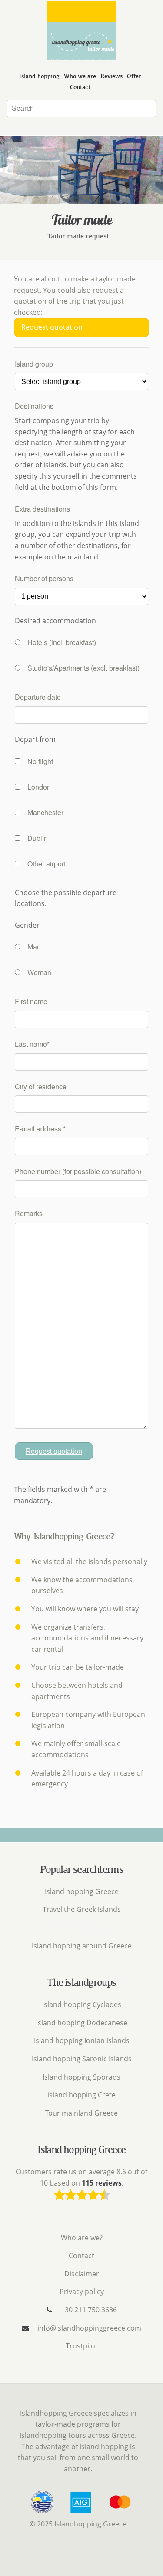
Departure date (38, 697)
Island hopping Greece (82, 1891)
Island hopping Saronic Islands (82, 2059)
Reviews (111, 76)
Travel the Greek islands (82, 1909)
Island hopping (39, 76)
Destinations (34, 406)
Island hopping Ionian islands (82, 2040)
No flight (40, 761)
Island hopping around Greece (82, 1946)
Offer (134, 76)
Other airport (47, 864)
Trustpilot (82, 2346)
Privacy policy (82, 2292)
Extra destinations (42, 509)
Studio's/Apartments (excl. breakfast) (83, 668)
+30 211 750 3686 (89, 2310)
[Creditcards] (120, 2513)
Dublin (38, 838)
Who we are (80, 76)
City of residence (41, 1086)
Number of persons (44, 578)
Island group (34, 364)
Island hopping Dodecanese (82, 2023)
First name (31, 1001)
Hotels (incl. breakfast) (62, 642)
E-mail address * (40, 1129)
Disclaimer (82, 2274)
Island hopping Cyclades (82, 2004)
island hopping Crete (81, 2095)
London (39, 787)
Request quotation (52, 327)
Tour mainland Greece (81, 2113)
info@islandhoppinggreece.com (89, 2328)
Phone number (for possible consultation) (78, 1171)
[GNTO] (48, 2513)
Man (34, 947)
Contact (80, 87)
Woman (39, 972)
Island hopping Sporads (81, 2077)
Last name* (32, 1044)
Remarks (29, 1213)
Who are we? (82, 2238)
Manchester (45, 812)
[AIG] (86, 2513)
